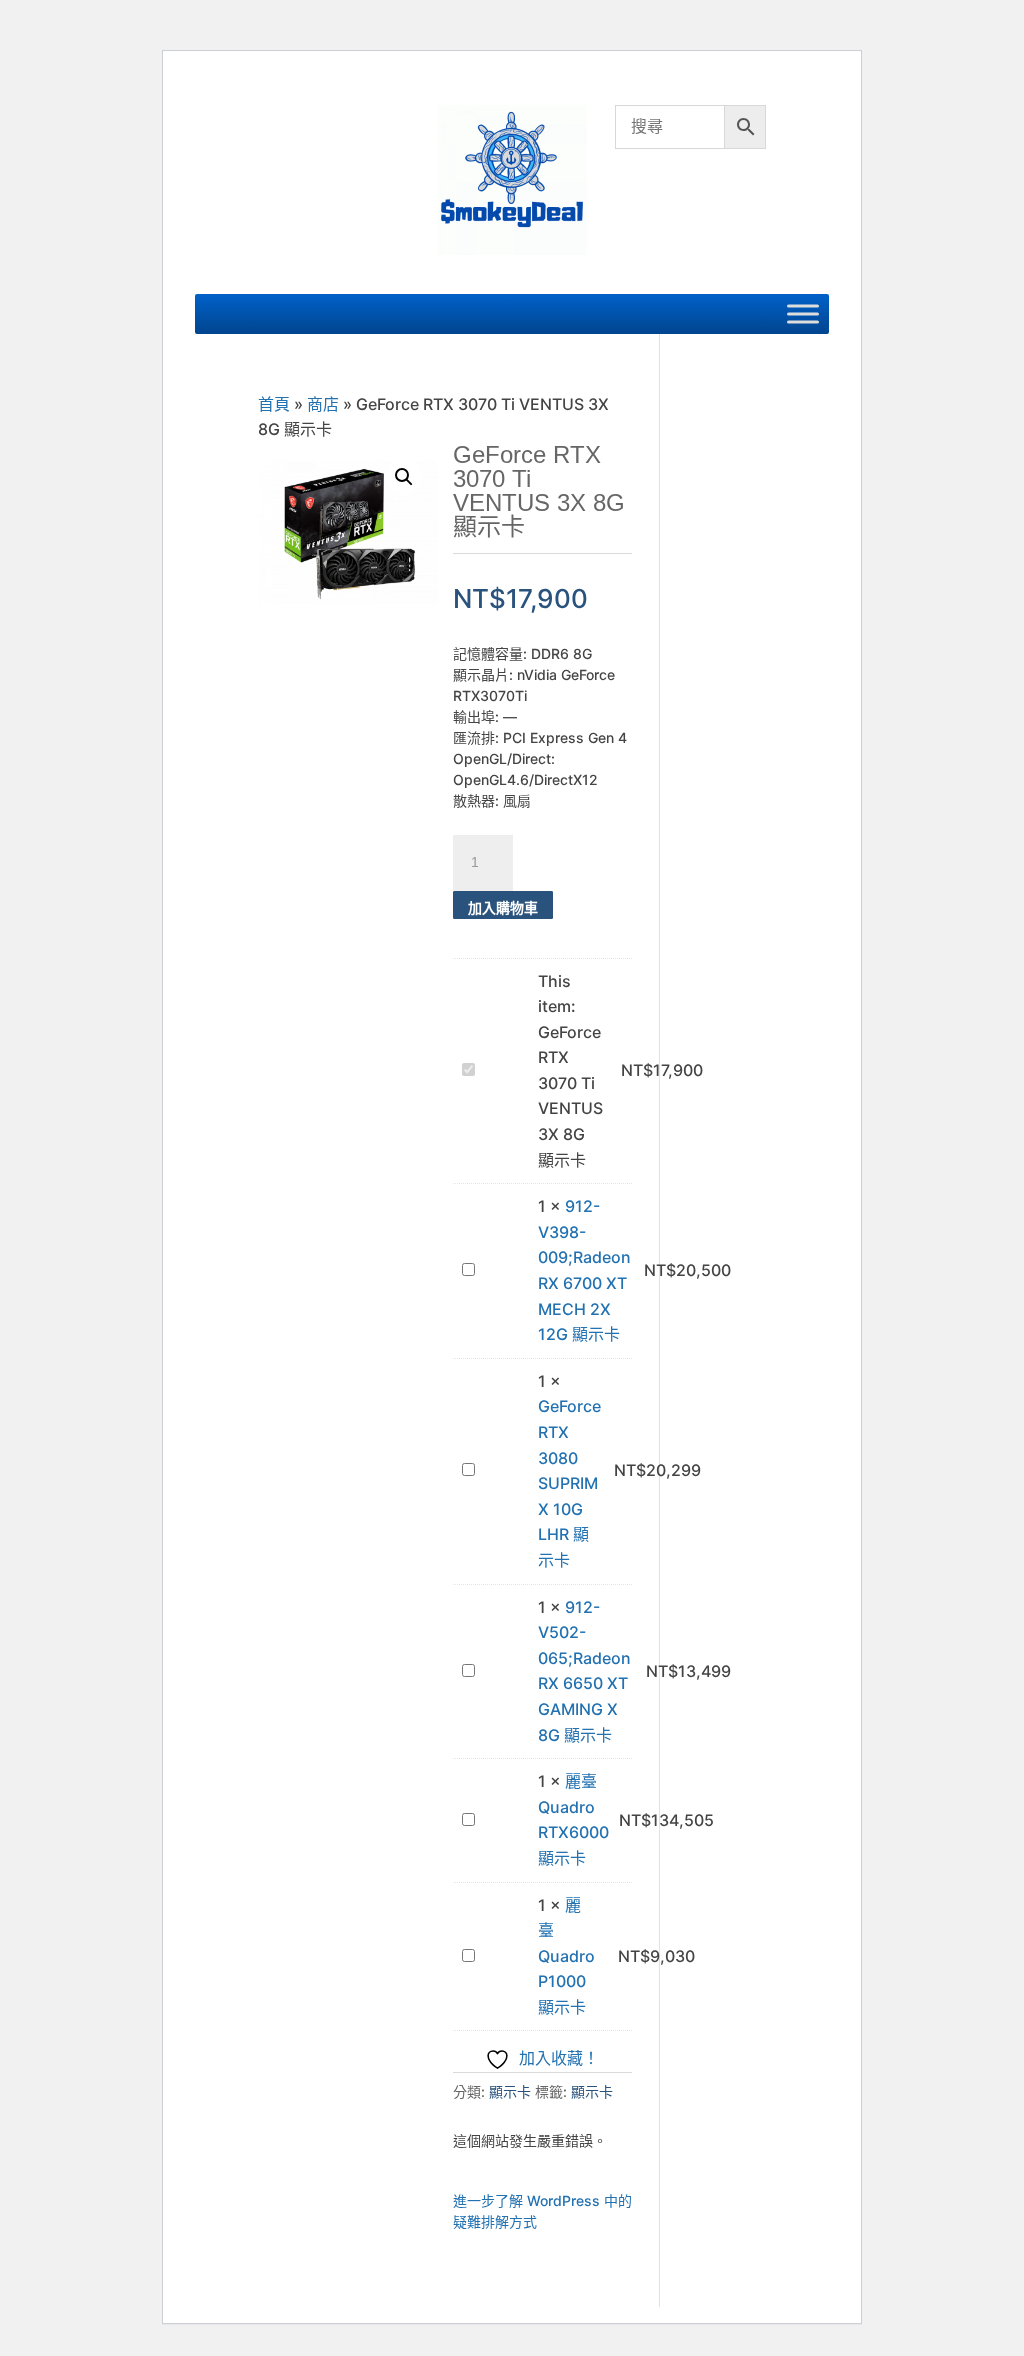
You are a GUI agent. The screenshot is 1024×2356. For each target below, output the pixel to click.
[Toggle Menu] (803, 313)
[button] (404, 477)
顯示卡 (510, 2091)
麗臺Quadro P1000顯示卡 (566, 1956)
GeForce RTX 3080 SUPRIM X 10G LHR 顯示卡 (569, 1483)
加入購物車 (503, 907)
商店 (323, 404)
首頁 (274, 404)
